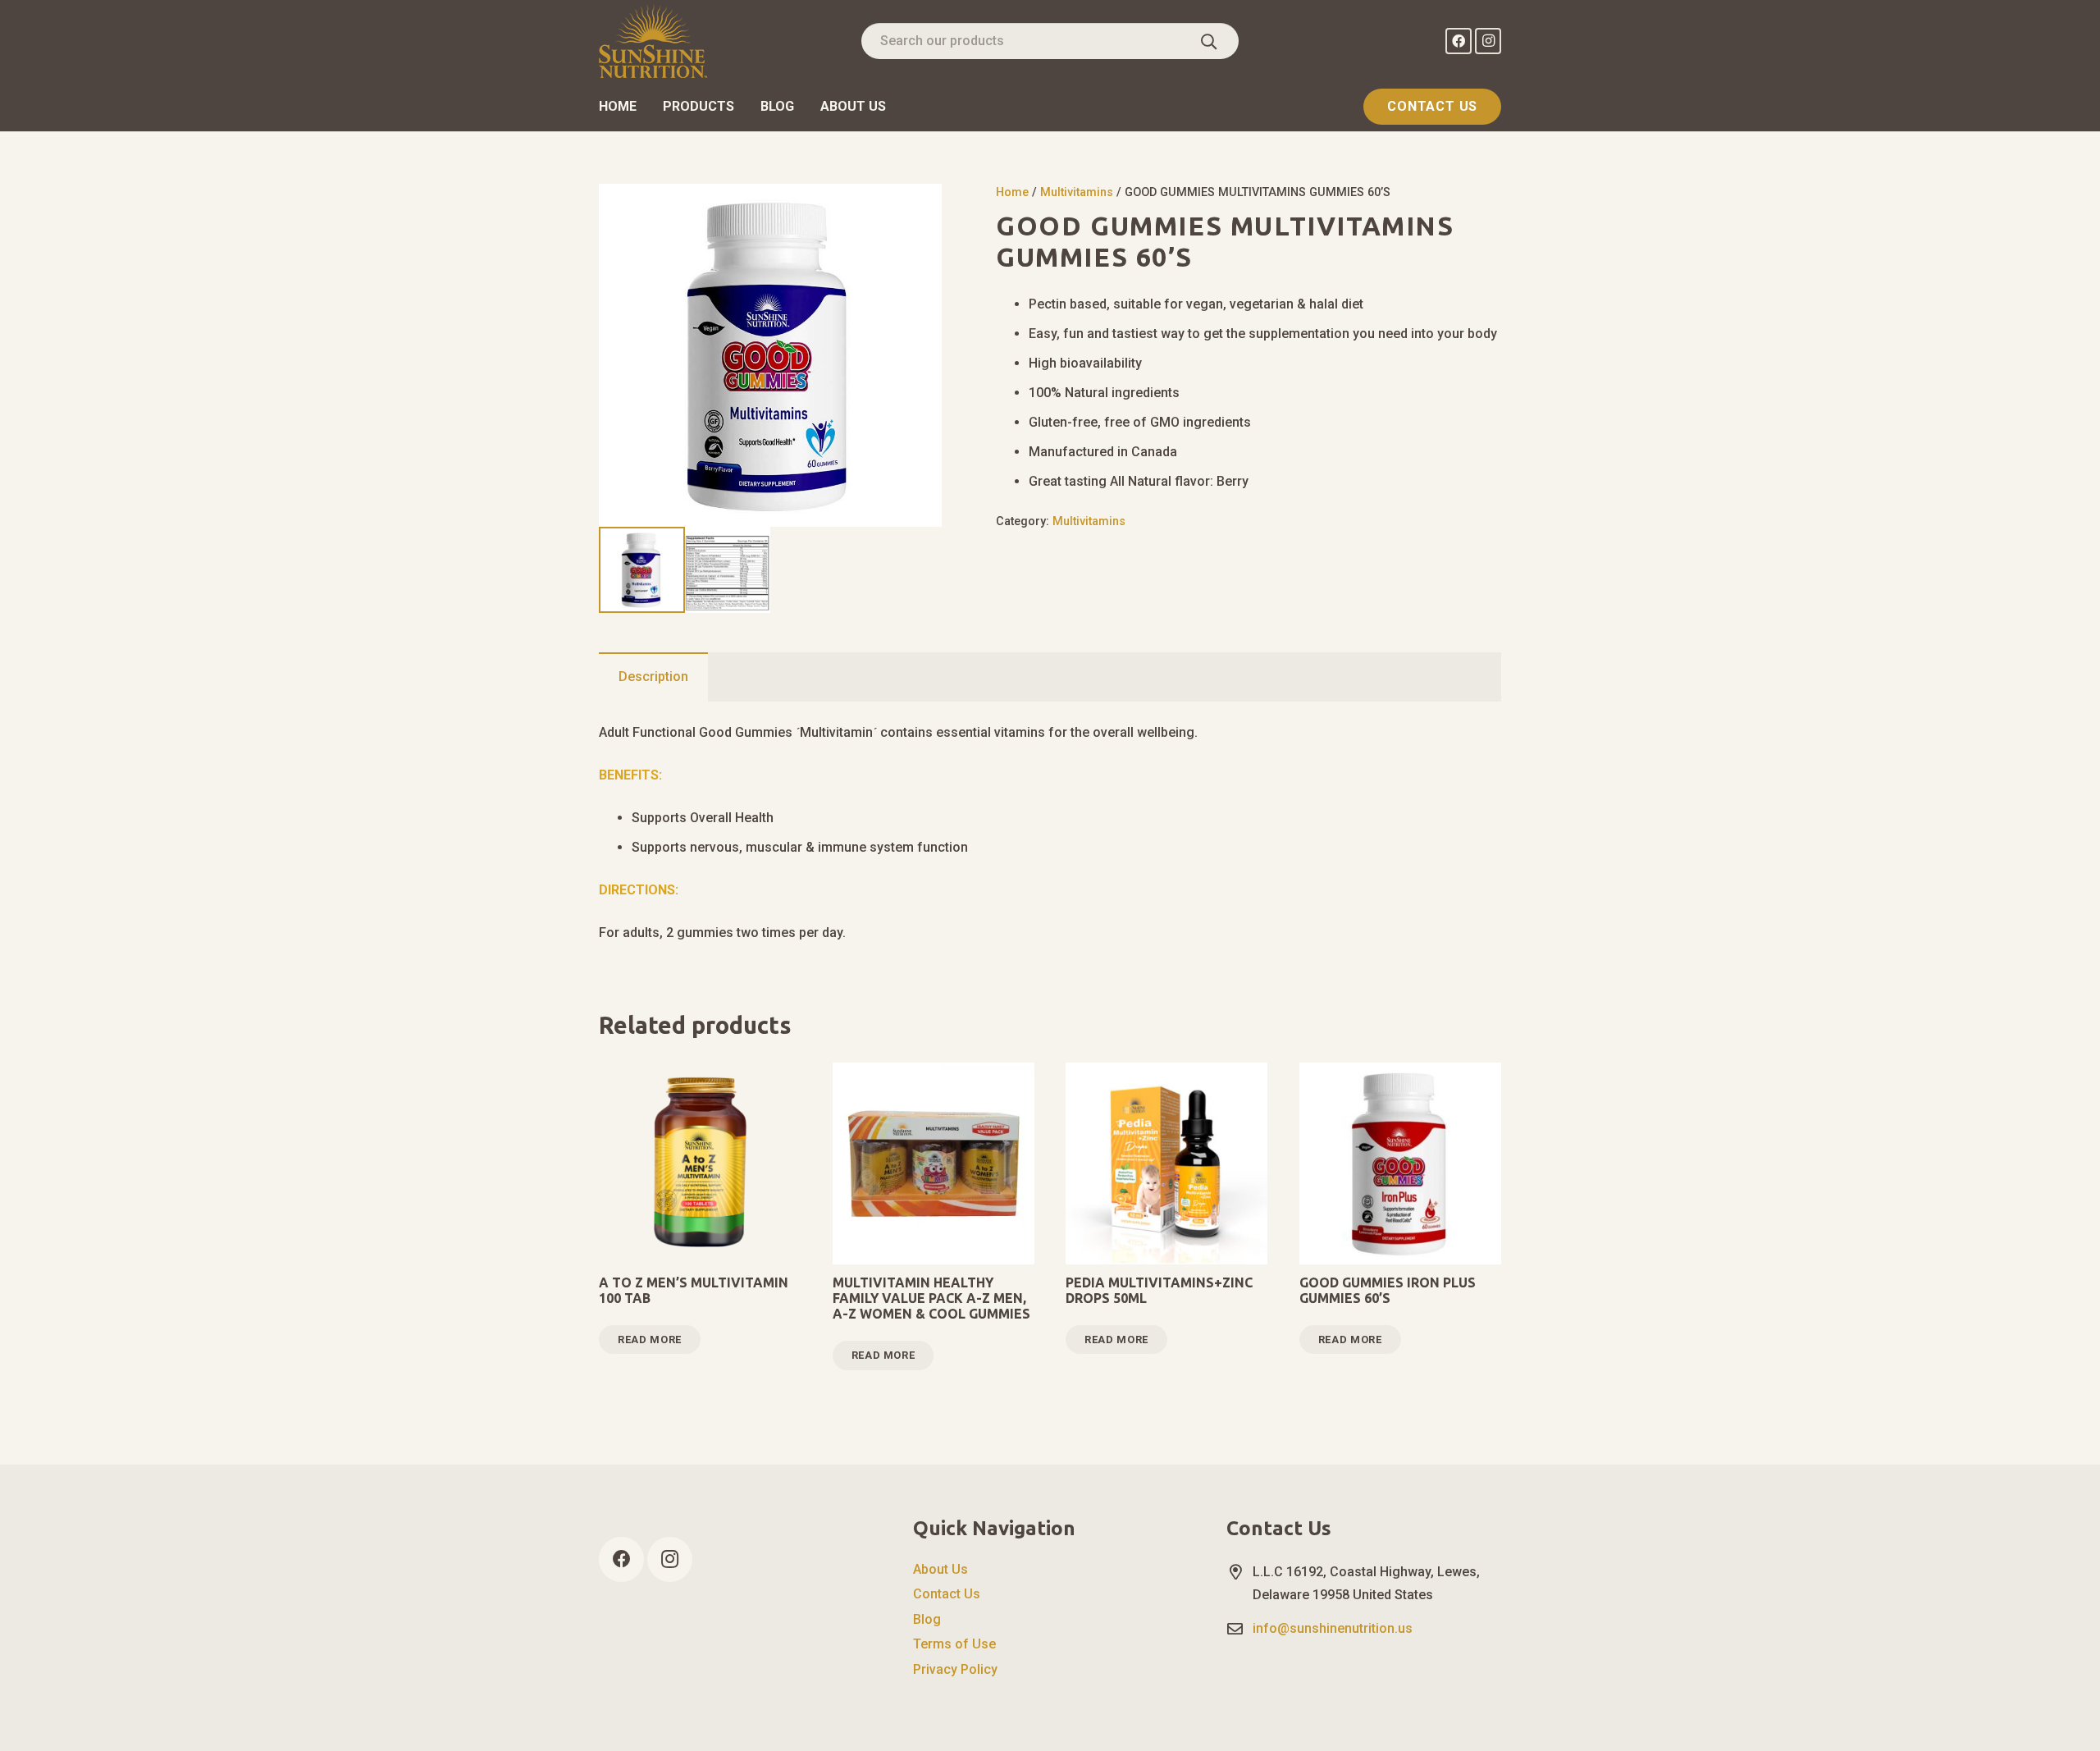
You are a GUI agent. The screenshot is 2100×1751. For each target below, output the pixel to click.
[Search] (1209, 41)
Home (1012, 192)
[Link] (653, 41)
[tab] (653, 677)
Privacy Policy (955, 1669)
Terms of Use (954, 1644)
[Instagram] (1488, 41)
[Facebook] (1459, 41)
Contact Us (947, 1594)
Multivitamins (1077, 192)
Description (653, 677)
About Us (940, 1569)
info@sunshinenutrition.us (1333, 1628)
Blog (927, 1619)
